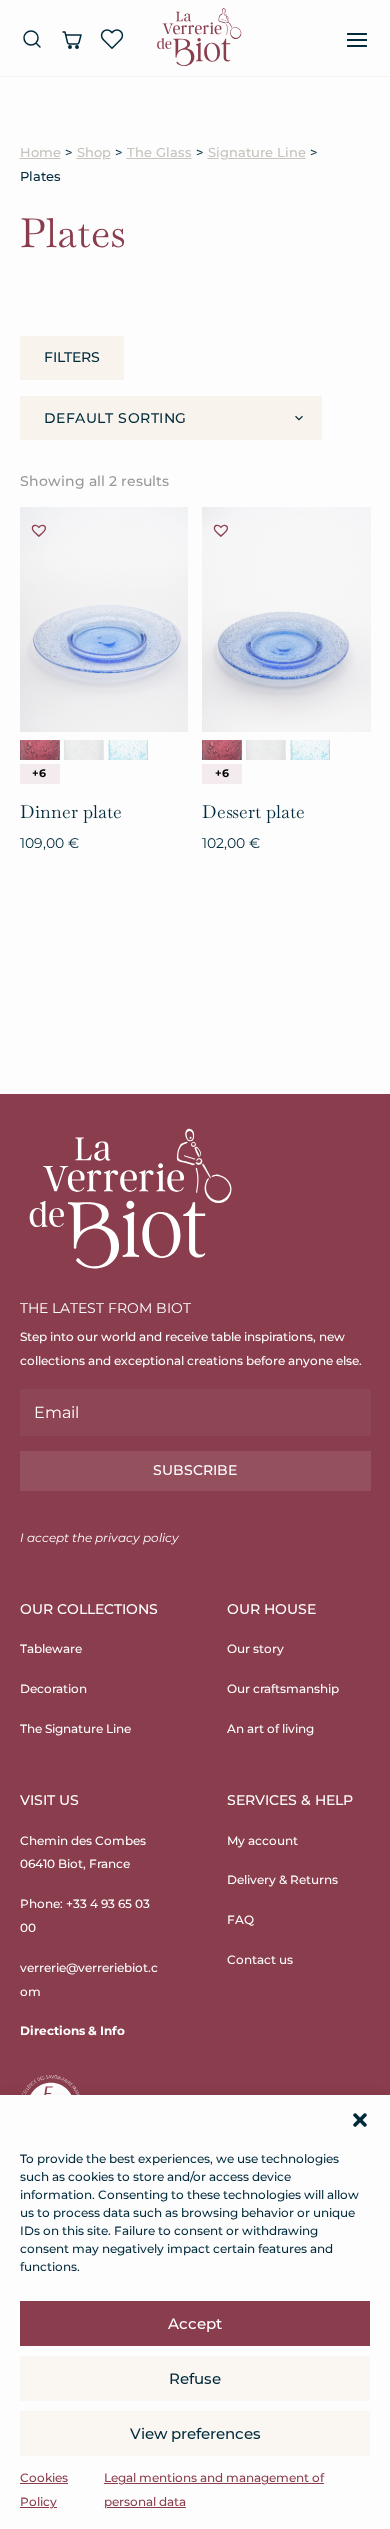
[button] (360, 2120)
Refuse (195, 2378)
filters (72, 357)
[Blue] (128, 750)
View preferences (195, 2433)
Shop (94, 152)
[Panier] (72, 39)
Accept (195, 2323)
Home (40, 152)
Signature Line (257, 152)
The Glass (159, 152)
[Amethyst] (40, 750)
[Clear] (84, 750)
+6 (39, 773)
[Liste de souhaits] (112, 39)
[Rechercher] (32, 39)
